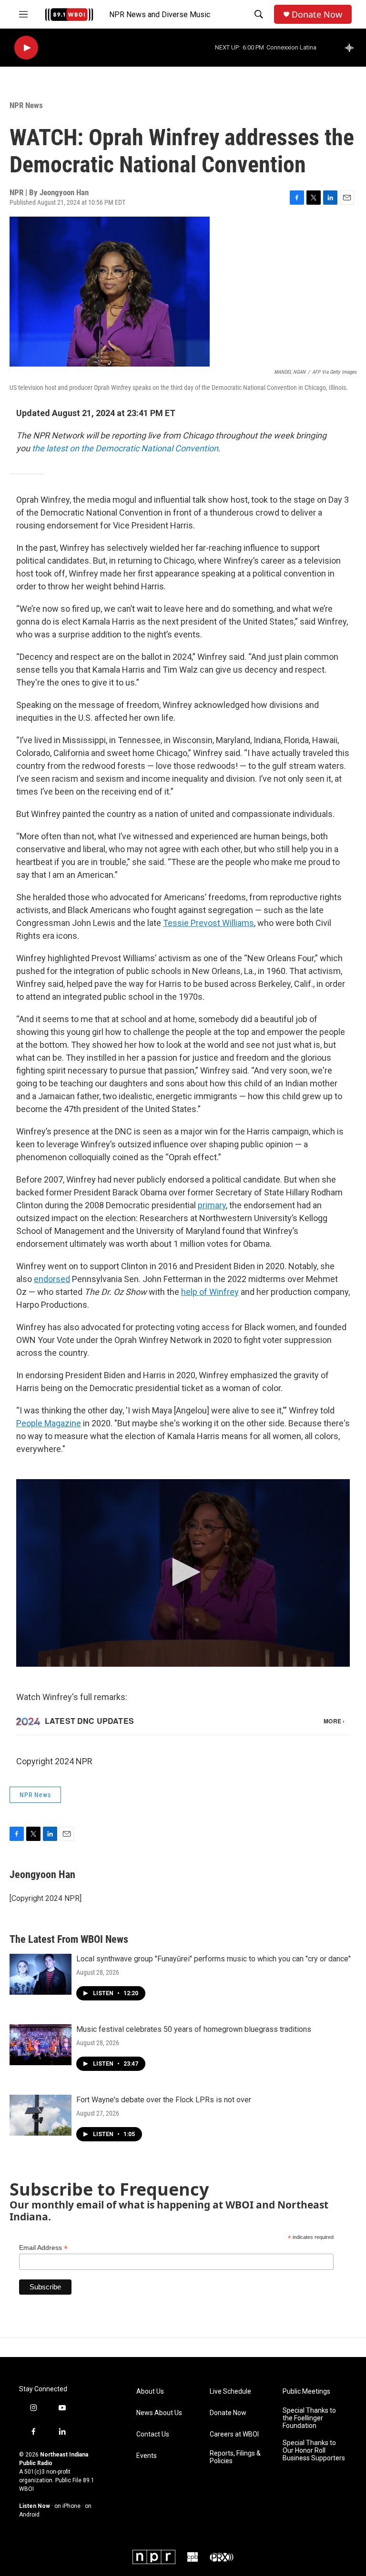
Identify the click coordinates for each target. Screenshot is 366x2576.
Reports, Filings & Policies (235, 2457)
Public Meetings (306, 2392)
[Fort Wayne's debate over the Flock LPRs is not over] (41, 2115)
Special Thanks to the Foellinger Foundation (309, 2418)
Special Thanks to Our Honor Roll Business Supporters (314, 2451)
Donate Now (317, 15)
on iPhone (67, 2506)
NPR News (26, 105)
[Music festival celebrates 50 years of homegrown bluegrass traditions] (41, 2045)
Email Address (43, 2248)
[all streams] (352, 48)
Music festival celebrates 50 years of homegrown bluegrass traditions (194, 2029)
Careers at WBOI (234, 2434)
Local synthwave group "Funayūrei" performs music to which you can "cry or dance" (213, 1959)
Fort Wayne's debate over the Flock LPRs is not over (164, 2100)
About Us (150, 2392)
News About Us (159, 2413)
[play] (26, 48)
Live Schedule (230, 2392)
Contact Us (153, 2434)
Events (147, 2456)
